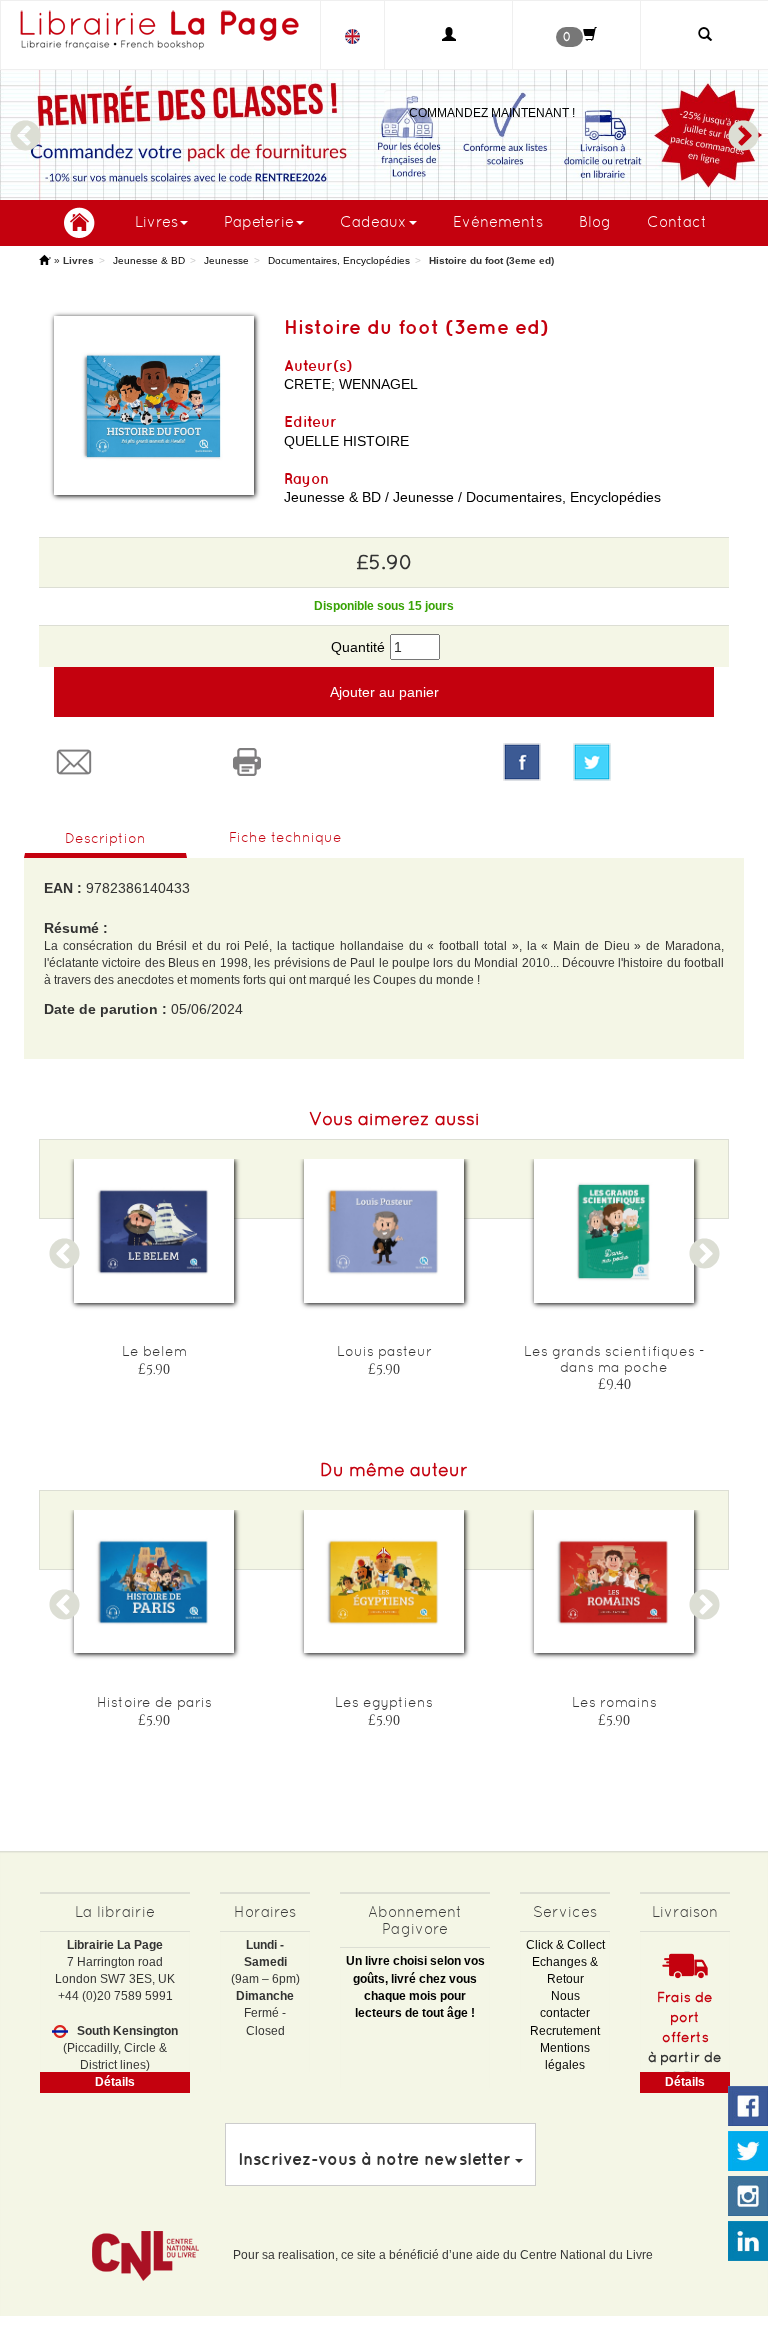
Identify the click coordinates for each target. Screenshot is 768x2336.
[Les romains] (614, 1581)
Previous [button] (25, 127)
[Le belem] (154, 1230)
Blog (595, 221)
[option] (384, 135)
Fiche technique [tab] (285, 837)
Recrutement (565, 2031)
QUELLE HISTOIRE (346, 441)
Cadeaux (373, 221)
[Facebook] (522, 762)
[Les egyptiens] (384, 1581)
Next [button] (743, 127)
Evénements (498, 221)
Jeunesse (226, 260)
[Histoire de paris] (154, 1581)
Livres (156, 221)
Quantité (358, 647)
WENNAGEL (378, 384)
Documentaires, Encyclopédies (339, 260)
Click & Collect (565, 1945)
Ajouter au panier (384, 692)
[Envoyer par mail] (125, 762)
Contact (677, 221)
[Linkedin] (748, 2242)
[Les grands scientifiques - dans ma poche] (614, 1230)
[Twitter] (643, 762)
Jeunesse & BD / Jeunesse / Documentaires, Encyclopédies (472, 497)
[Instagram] (748, 2197)
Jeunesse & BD (149, 260)
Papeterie (259, 221)
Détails (115, 2082)
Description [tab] (105, 838)
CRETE (307, 384)
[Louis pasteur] (384, 1230)
